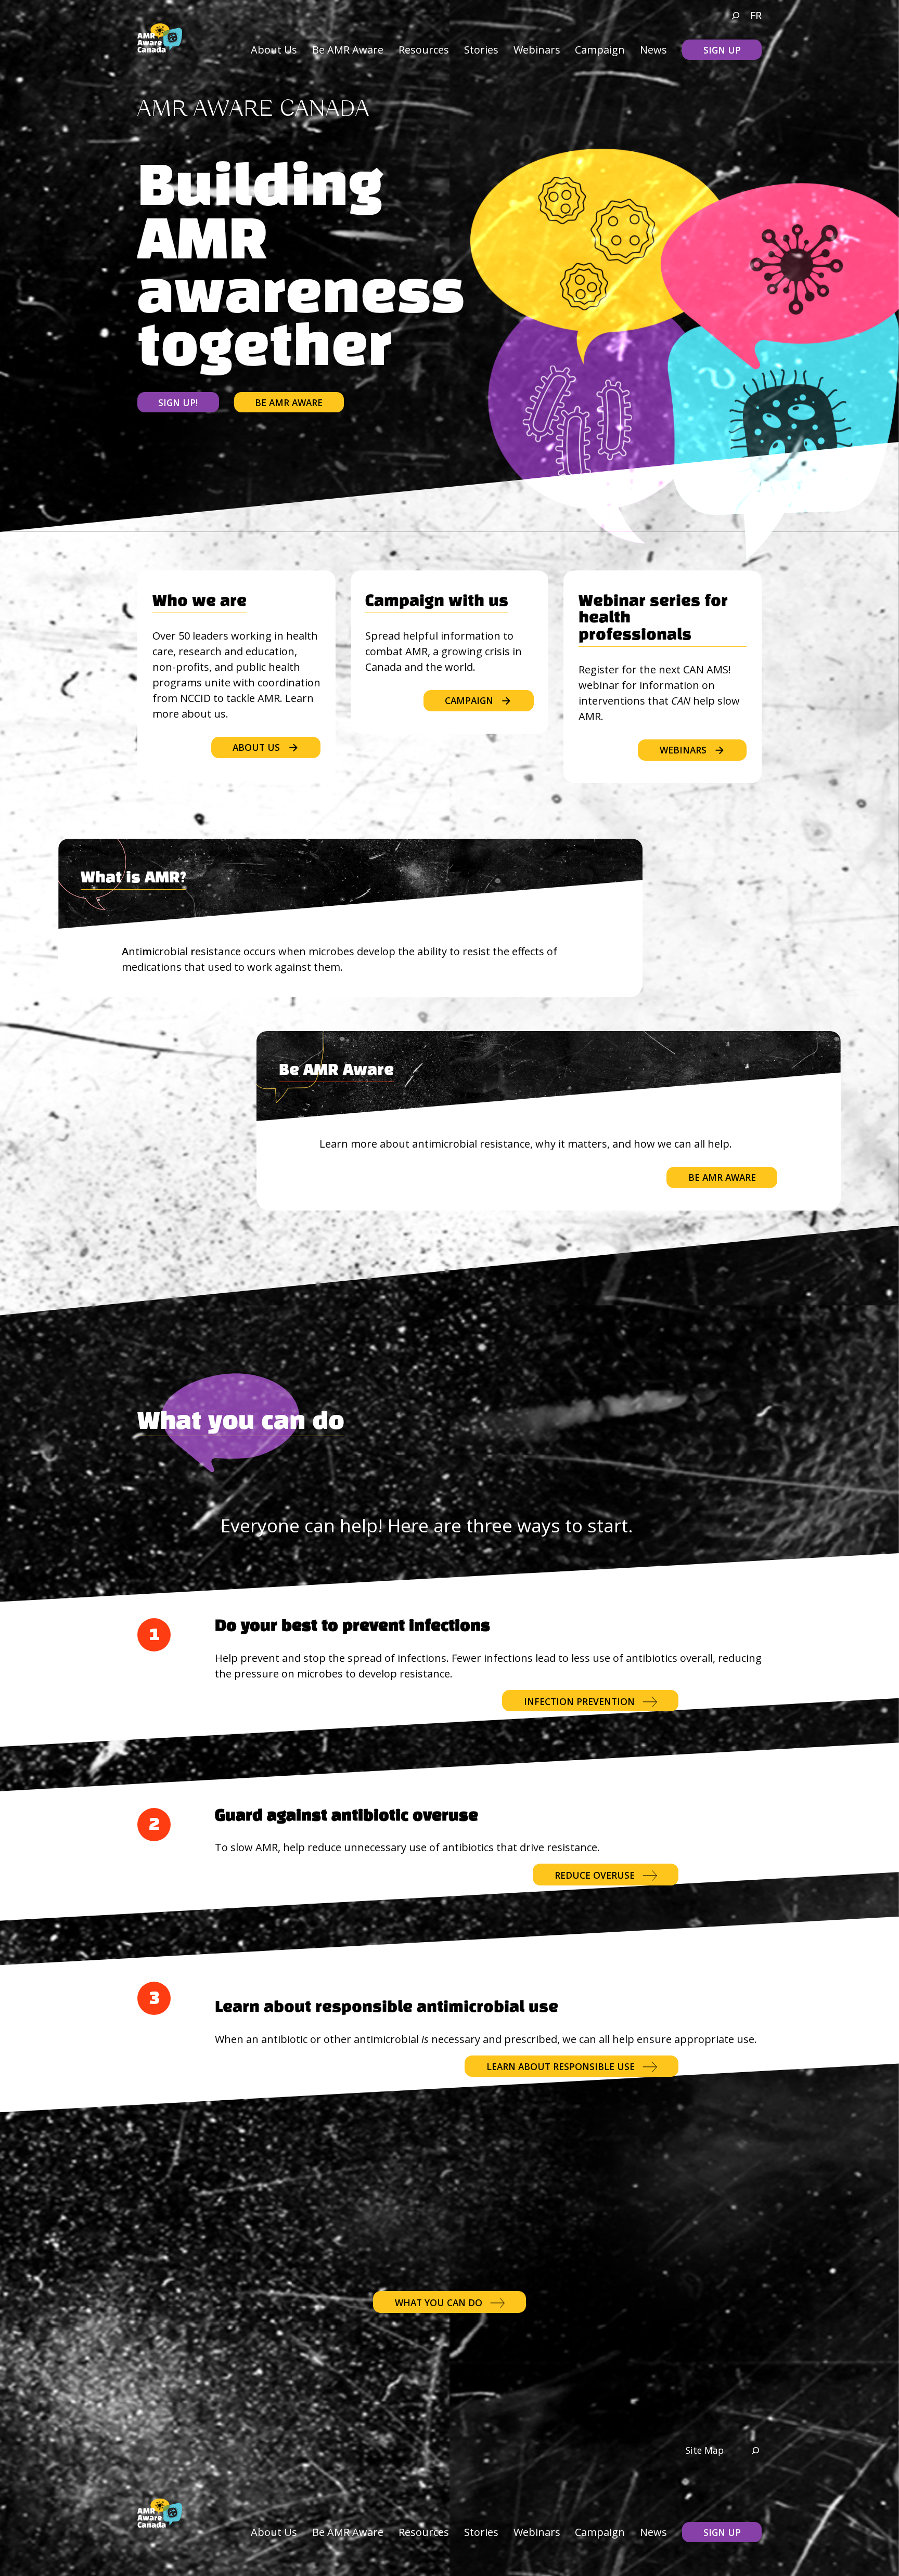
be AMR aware (722, 1177)
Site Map (705, 2450)
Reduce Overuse (595, 1875)
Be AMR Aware (289, 402)
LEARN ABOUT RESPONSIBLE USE (561, 2066)
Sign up (722, 50)
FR (756, 15)
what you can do (439, 2302)
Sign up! (178, 402)
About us (256, 747)
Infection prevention (579, 1701)
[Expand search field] (730, 16)
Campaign (469, 700)
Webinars (683, 750)
